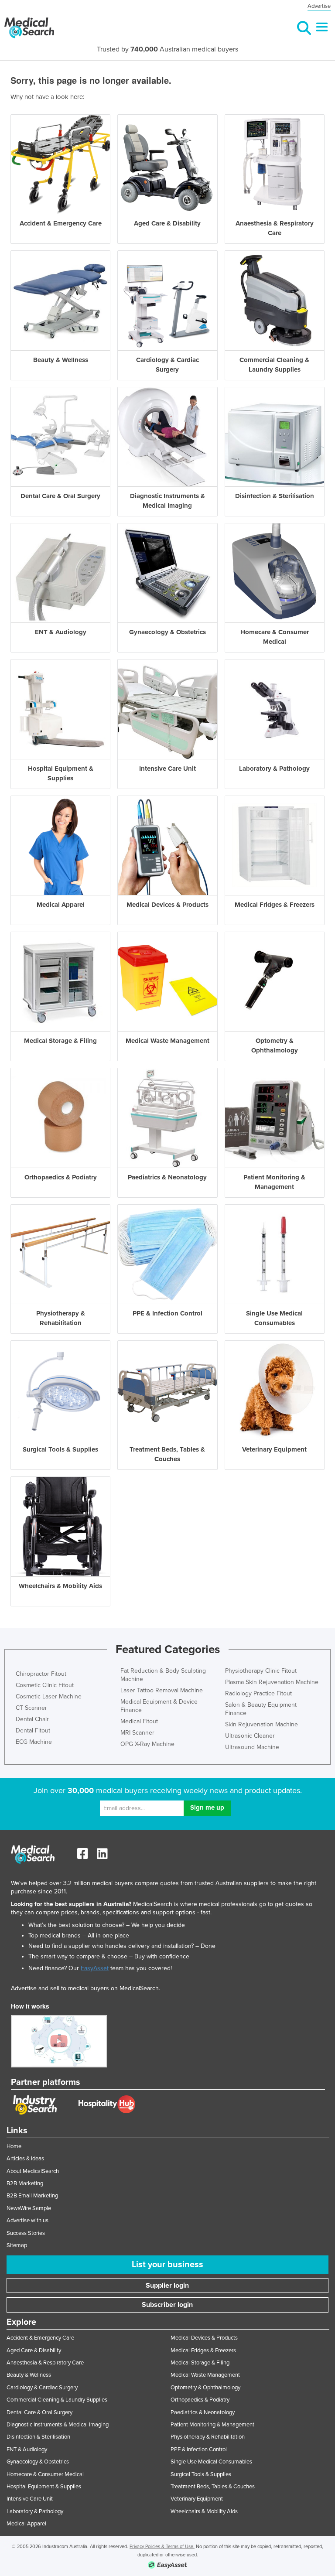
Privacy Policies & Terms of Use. (162, 2547)
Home (14, 2146)
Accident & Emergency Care (40, 2338)
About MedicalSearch (33, 2171)
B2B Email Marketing (32, 2196)
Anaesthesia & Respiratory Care (45, 2363)
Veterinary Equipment (197, 2499)
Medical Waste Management (205, 2375)
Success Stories (26, 2233)
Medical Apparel (26, 2524)
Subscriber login (167, 2305)
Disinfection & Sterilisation (38, 2437)
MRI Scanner (137, 1733)
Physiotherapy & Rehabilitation (208, 2437)
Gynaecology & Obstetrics (38, 2462)
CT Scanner (31, 1708)
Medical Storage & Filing (200, 2363)
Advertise (319, 6)
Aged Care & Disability (34, 2351)
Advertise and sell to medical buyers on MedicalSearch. (85, 1988)
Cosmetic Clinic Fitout (45, 1685)
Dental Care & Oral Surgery (39, 2412)
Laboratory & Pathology (35, 2511)
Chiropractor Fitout (41, 1674)
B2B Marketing (25, 2183)
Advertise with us (27, 2221)
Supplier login (167, 2286)
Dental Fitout (33, 1730)
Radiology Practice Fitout (258, 1693)
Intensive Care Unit (30, 2499)
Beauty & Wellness (29, 2375)
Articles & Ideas (25, 2159)
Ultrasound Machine (252, 1747)
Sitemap (17, 2245)
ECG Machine (34, 1742)
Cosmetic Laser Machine (49, 1696)
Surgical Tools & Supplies (201, 2474)
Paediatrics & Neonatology (203, 2412)
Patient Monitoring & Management (212, 2425)
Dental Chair (32, 1719)
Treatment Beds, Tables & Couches (213, 2487)
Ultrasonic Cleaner (250, 1736)
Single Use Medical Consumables (211, 2462)
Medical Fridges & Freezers (203, 2351)
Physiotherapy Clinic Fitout (261, 1671)
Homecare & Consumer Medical (45, 2474)
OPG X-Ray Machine (147, 1744)
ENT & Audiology (27, 2450)
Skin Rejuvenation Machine (262, 1724)
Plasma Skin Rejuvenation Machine (272, 1682)
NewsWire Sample (29, 2208)
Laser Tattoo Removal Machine (162, 1690)
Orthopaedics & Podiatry (200, 2400)
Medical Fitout (139, 1721)
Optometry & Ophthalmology (205, 2388)
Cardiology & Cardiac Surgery (42, 2388)
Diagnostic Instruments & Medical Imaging (58, 2425)
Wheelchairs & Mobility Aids (204, 2511)
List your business (167, 2265)
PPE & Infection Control (199, 2450)
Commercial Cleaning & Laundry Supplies (57, 2400)
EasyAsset (95, 1968)
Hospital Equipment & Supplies (44, 2487)
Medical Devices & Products (204, 2338)
